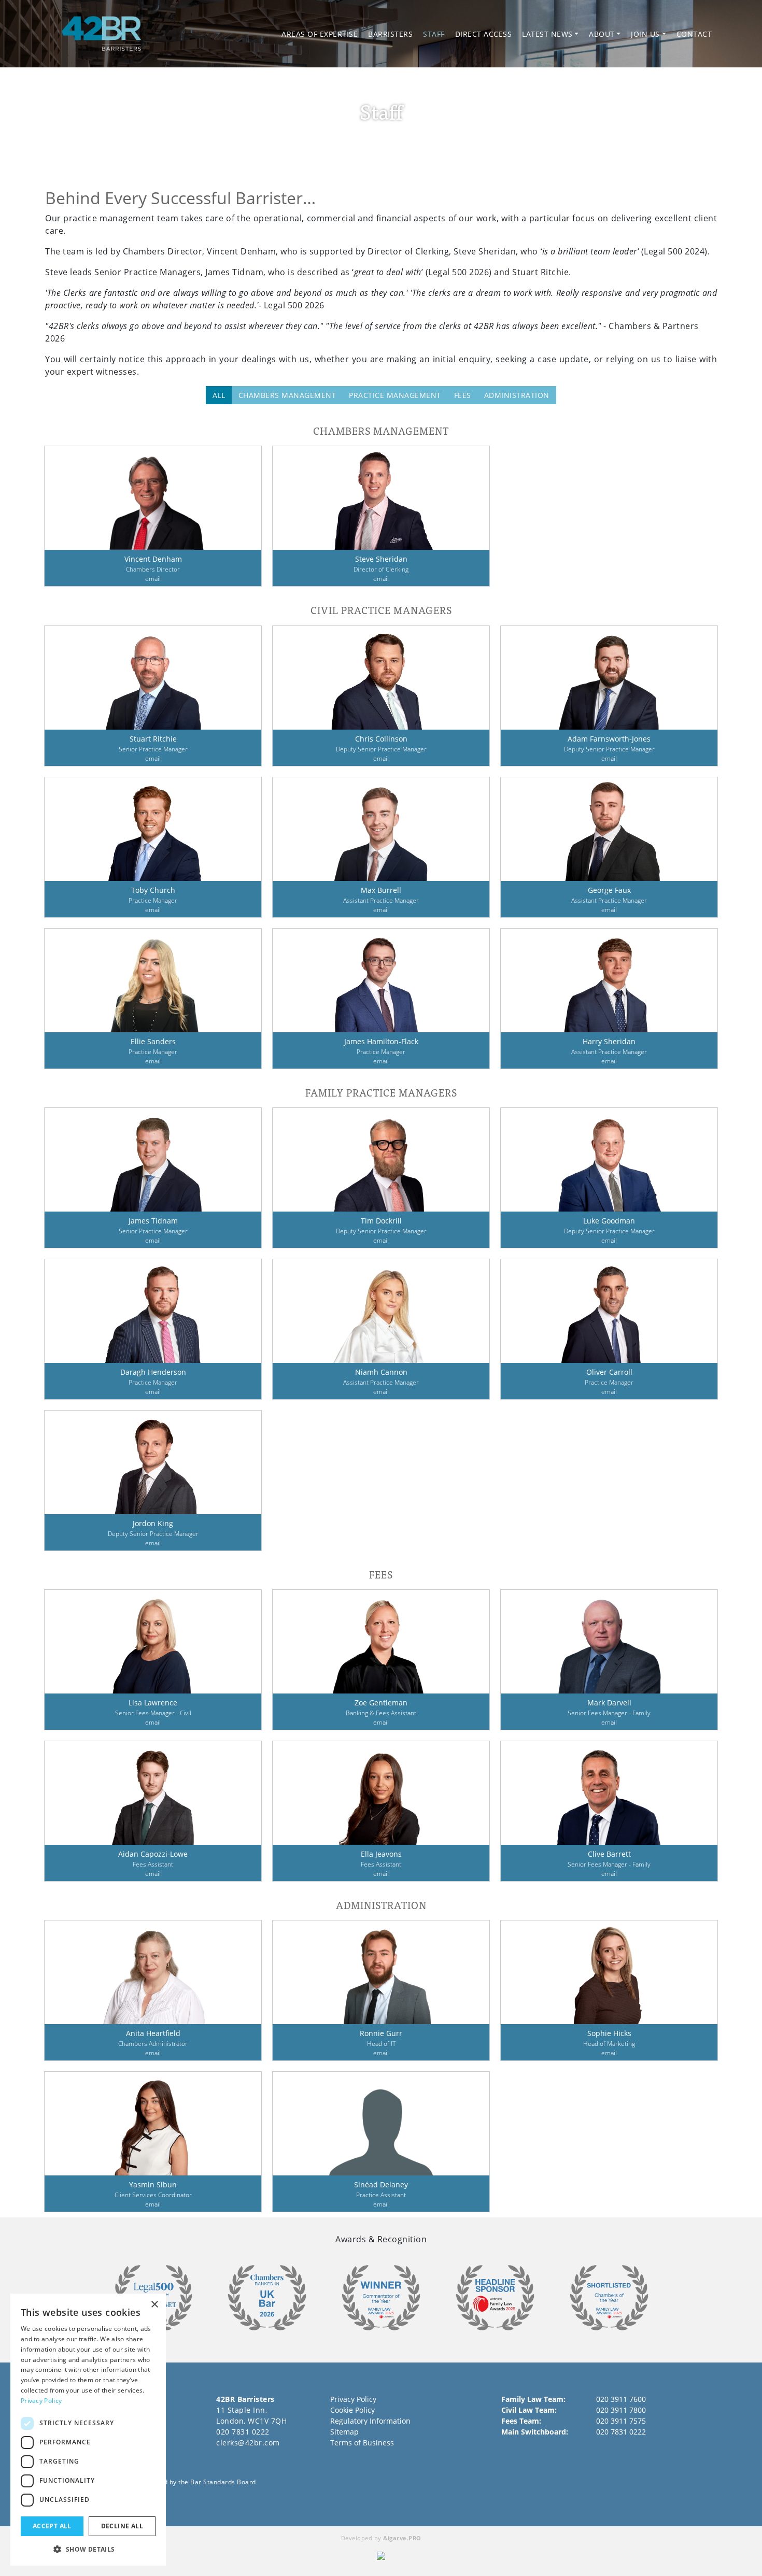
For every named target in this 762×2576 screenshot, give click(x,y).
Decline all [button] (122, 2526)
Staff (434, 34)
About (602, 34)
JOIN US (645, 34)
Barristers (390, 34)
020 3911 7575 (621, 2421)
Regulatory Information (370, 2421)
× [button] (154, 2305)
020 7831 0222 (243, 2432)
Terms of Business (362, 2443)
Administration (517, 395)
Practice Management (395, 395)
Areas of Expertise (320, 34)
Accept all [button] (52, 2526)
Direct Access (484, 34)
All (219, 395)
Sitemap (344, 2432)
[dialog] (88, 2430)
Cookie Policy (352, 2410)
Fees (463, 395)
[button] (88, 2549)
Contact (694, 34)
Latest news (547, 34)
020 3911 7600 (621, 2399)
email (153, 579)
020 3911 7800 (621, 2410)
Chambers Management (287, 395)
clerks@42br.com (248, 2443)
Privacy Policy (353, 2399)
